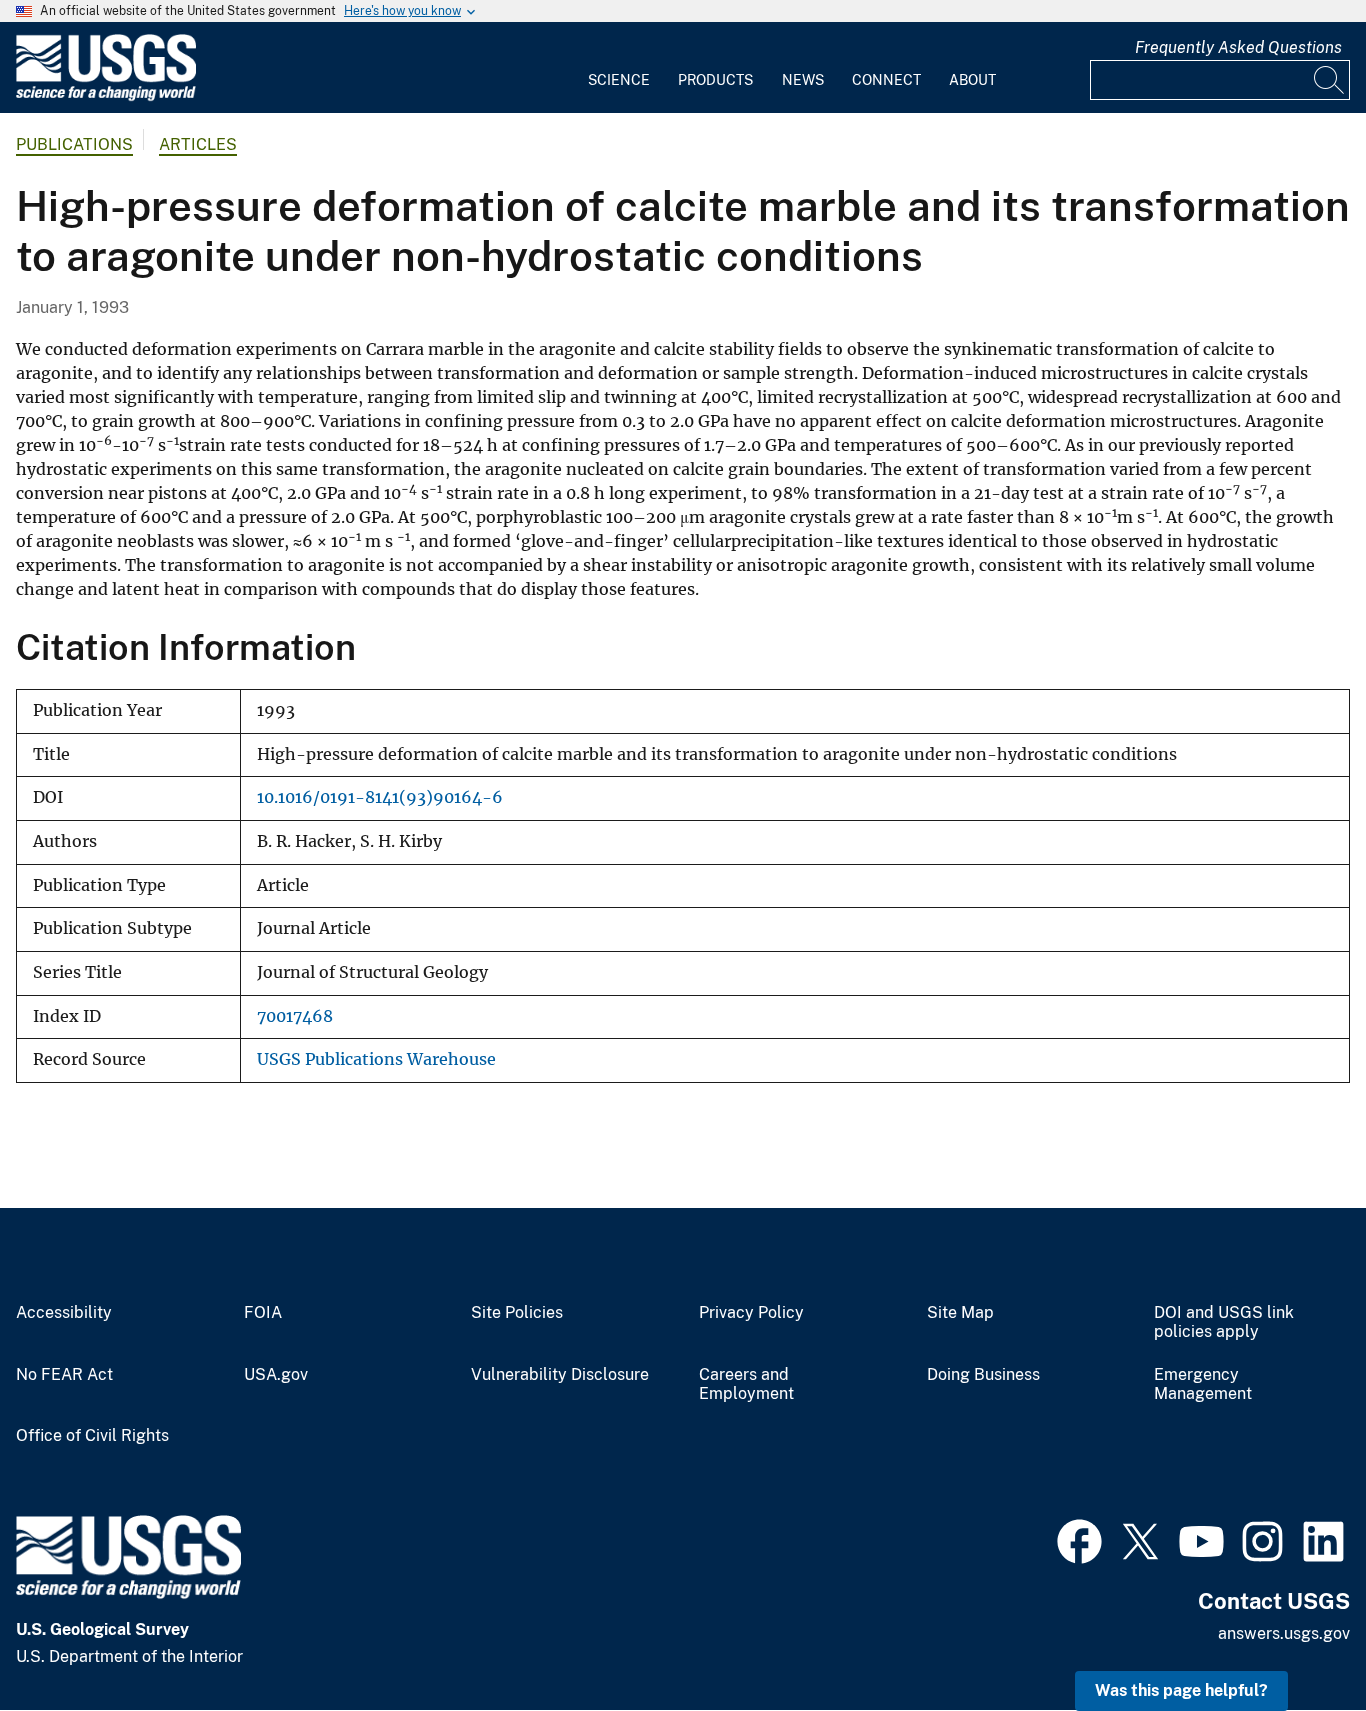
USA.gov (276, 1375)
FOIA (263, 1313)
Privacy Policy (751, 1313)
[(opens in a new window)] (1079, 1539)
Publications (74, 144)
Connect (886, 80)
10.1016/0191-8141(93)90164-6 (380, 797)
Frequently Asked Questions (1238, 47)
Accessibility (64, 1313)
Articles (198, 144)
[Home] (106, 96)
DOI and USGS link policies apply (1224, 1322)
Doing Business (983, 1375)
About (972, 80)
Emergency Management (1203, 1384)
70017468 (295, 1016)
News (803, 80)
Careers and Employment (746, 1384)
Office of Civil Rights (92, 1436)
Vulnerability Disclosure (560, 1375)
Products (715, 80)
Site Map (960, 1313)
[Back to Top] (1293, 1638)
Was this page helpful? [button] (1181, 1690)
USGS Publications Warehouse (376, 1059)
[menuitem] (619, 68)
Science (619, 80)
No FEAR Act (64, 1375)
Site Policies (517, 1313)
